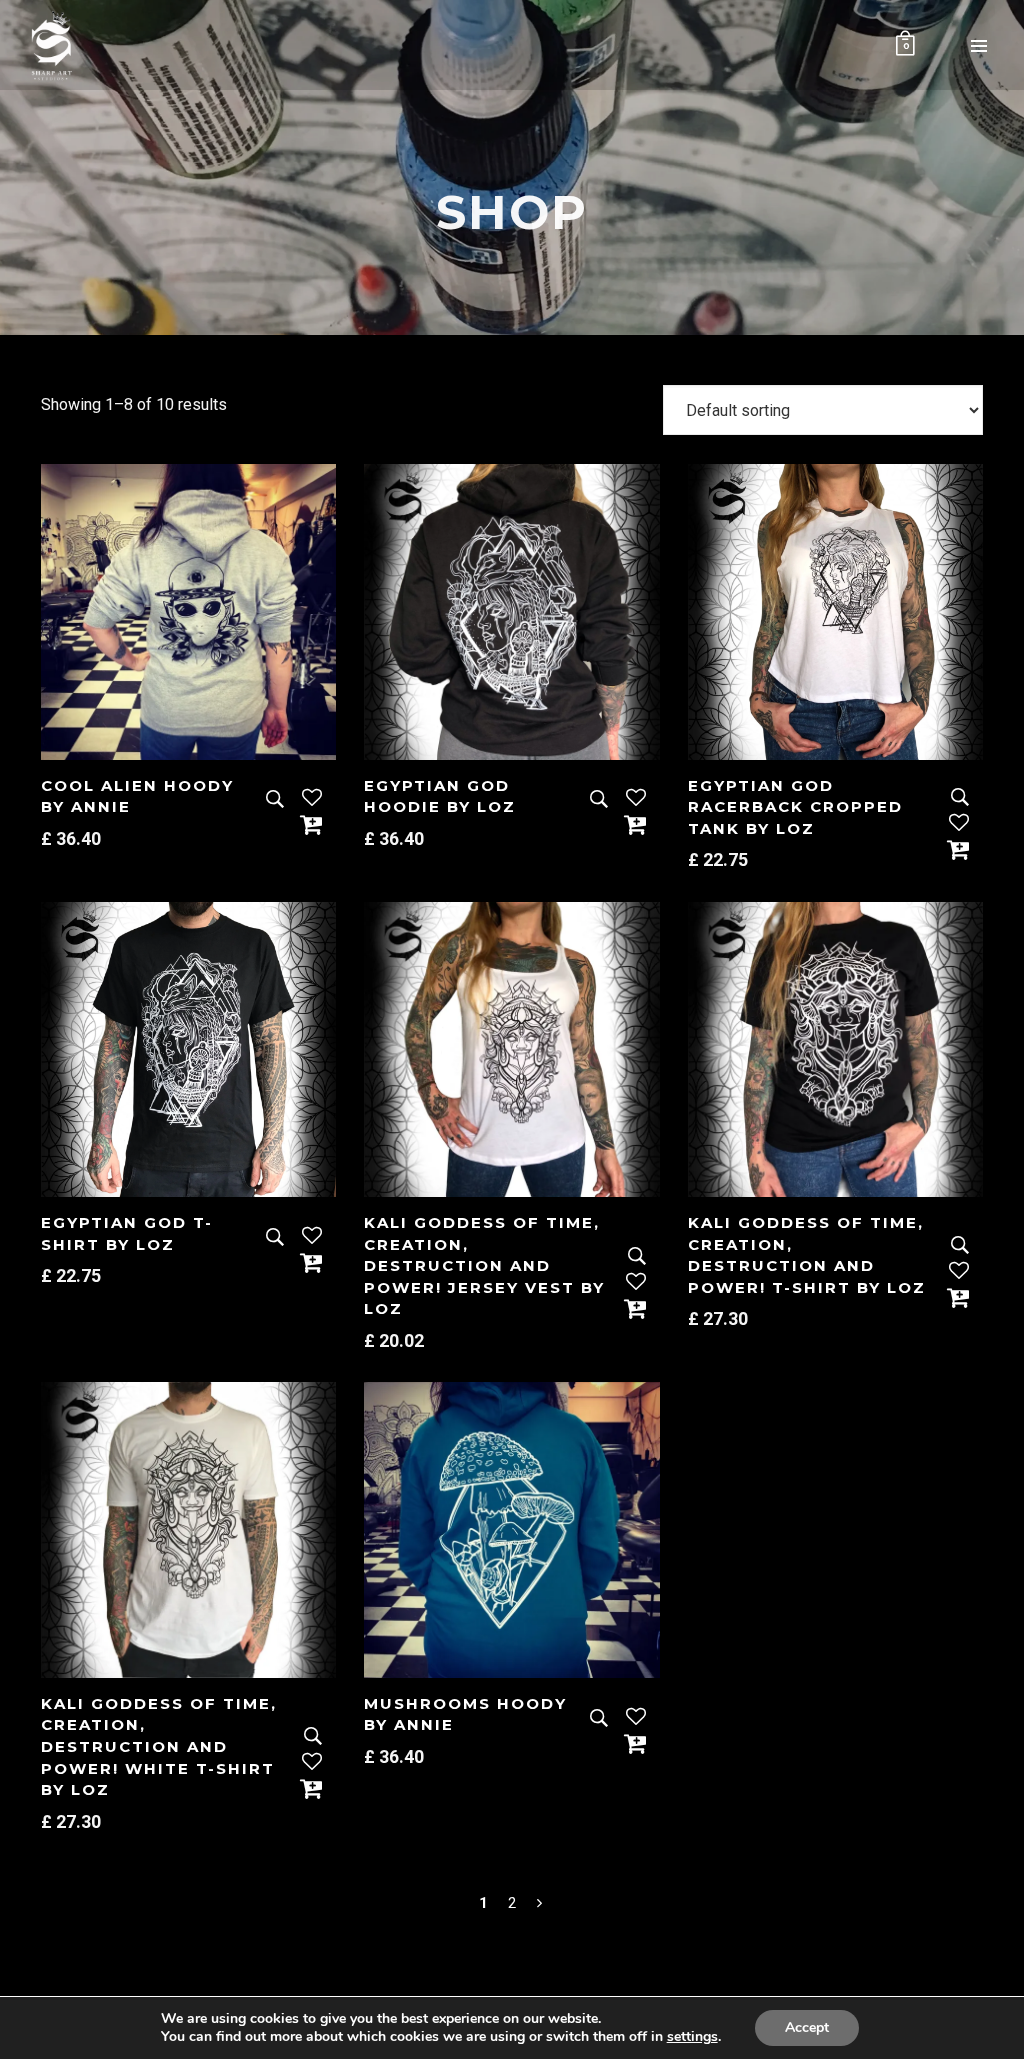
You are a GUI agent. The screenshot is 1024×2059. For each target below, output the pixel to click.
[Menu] (979, 45)
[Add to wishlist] (312, 799)
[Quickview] (275, 799)
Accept (807, 2027)
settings (692, 2037)
